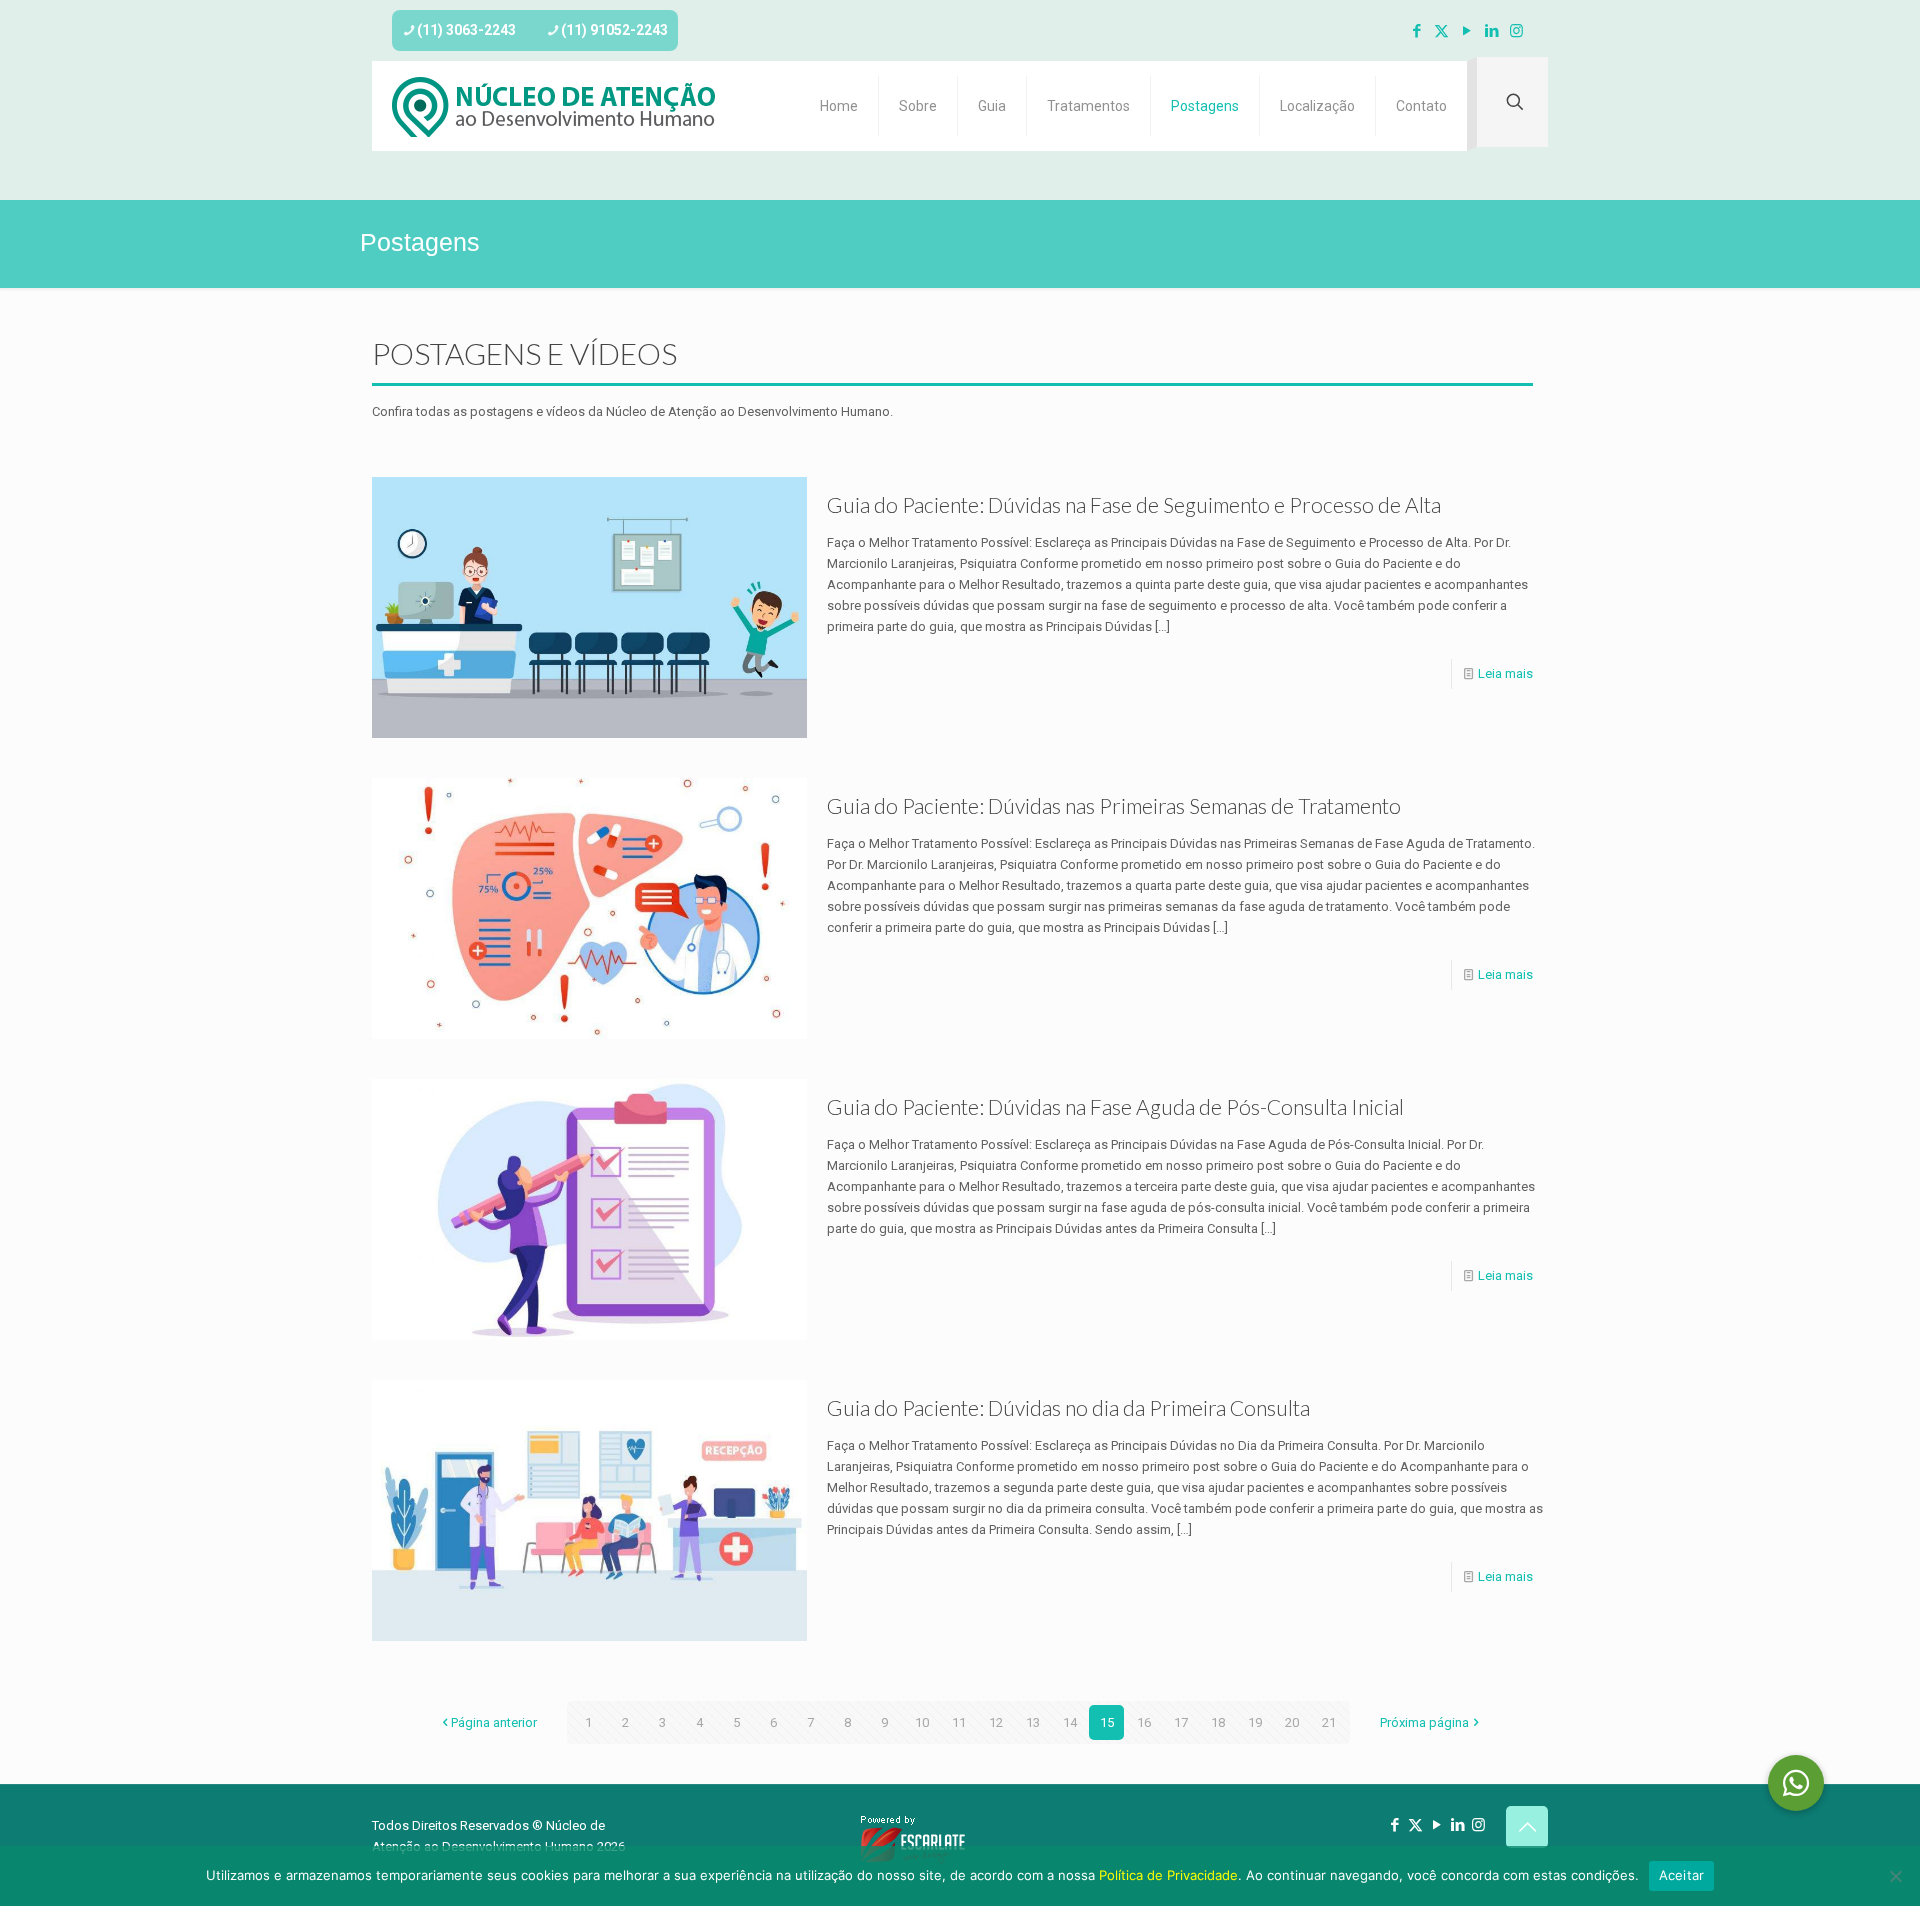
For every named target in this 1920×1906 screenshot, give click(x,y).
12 (996, 1722)
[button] (1796, 1783)
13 (1033, 1722)
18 (1218, 1722)
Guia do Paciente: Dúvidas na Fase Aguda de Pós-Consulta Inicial (1115, 1106)
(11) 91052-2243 (614, 30)
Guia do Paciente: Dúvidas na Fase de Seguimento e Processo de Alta (1134, 504)
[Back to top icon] (1527, 1827)
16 (1144, 1722)
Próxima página (1424, 1722)
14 (1070, 1722)
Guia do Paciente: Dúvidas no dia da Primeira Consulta (1068, 1407)
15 (1107, 1722)
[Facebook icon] (1416, 31)
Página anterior (494, 1722)
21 (1329, 1722)
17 (1181, 1722)
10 (922, 1722)
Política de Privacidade (1168, 1875)
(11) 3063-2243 (466, 30)
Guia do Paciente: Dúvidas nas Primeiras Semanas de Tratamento (1114, 805)
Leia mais (1505, 673)
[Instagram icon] (1516, 31)
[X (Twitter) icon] (1441, 31)
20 (1292, 1722)
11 (959, 1722)
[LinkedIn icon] (1491, 31)
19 (1255, 1722)
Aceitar (1682, 1875)
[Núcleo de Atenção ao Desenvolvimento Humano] (553, 106)
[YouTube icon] (1466, 31)
